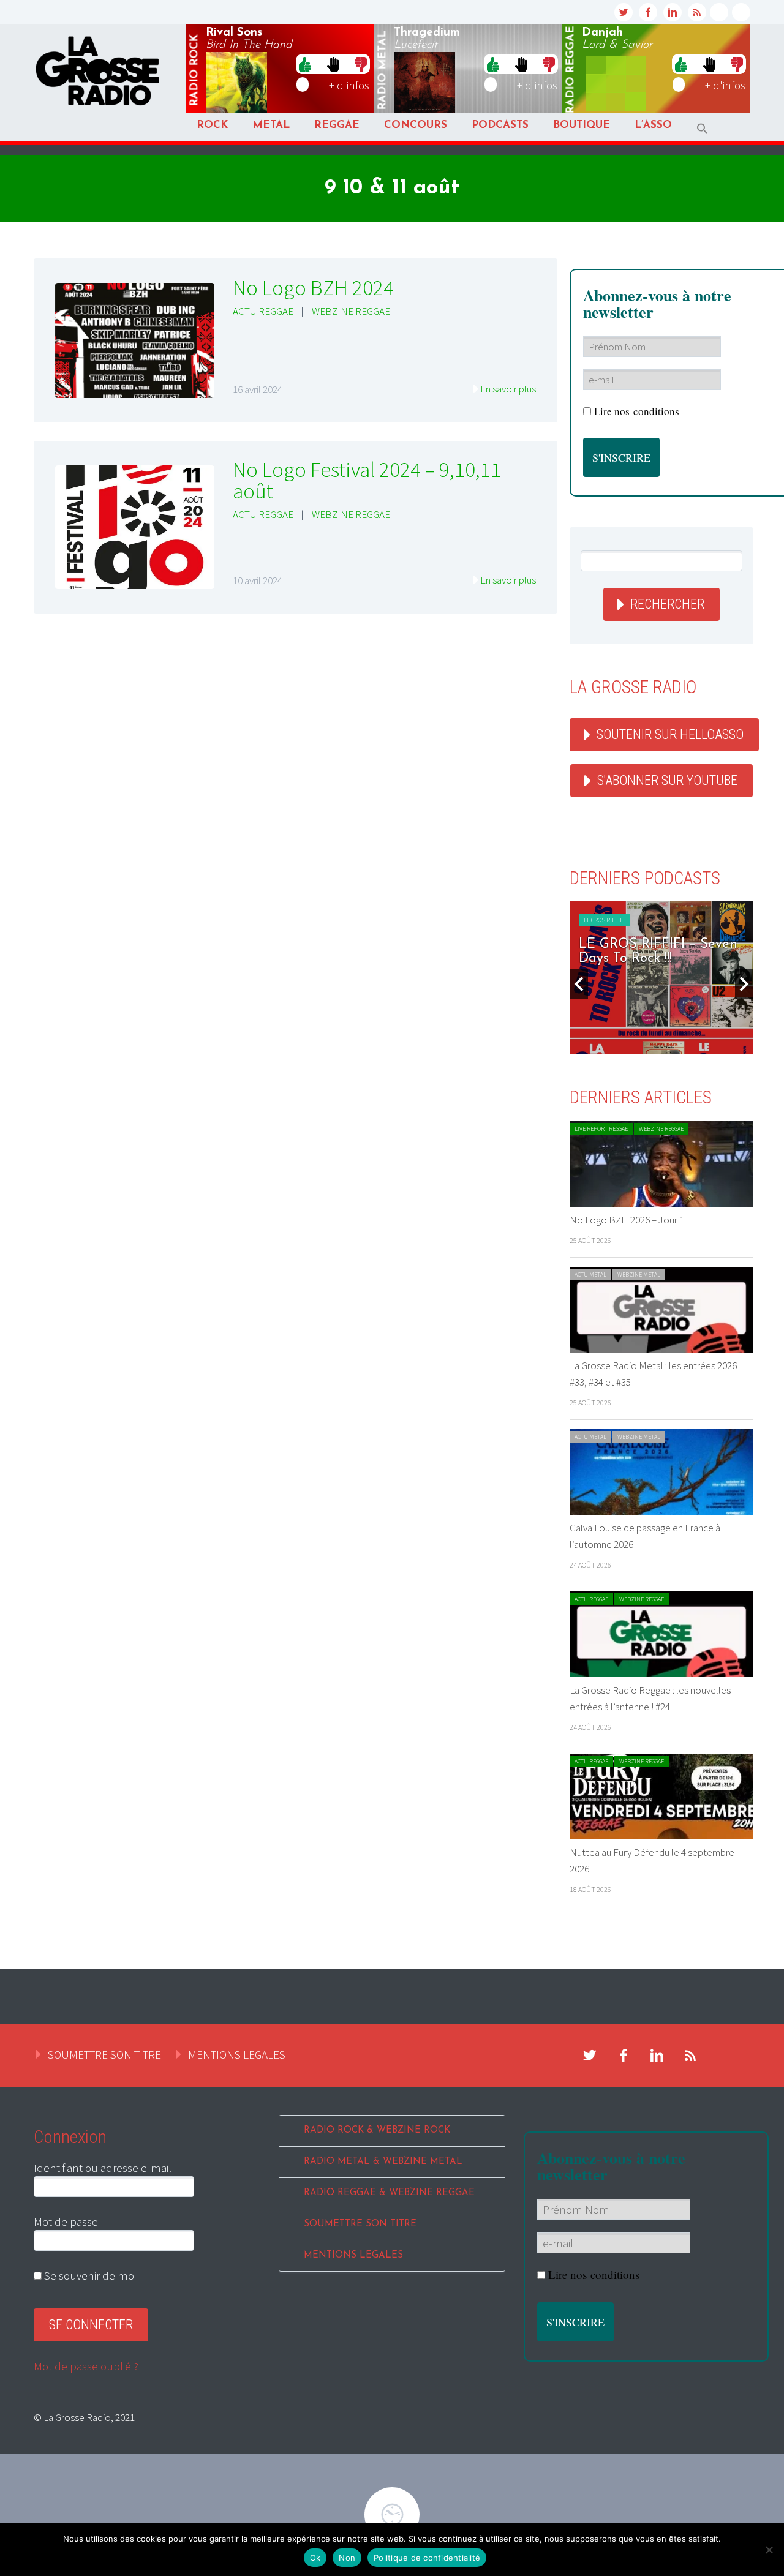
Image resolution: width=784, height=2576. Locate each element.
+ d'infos (349, 85)
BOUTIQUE (582, 125)
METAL (271, 125)
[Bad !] (361, 64)
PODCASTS (500, 125)
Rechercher (667, 604)
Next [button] (744, 984)
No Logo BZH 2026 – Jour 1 (627, 1220)
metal (383, 70)
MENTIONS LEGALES (237, 2054)
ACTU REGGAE (263, 311)
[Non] (769, 2550)
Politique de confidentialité (427, 2558)
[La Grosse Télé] (719, 12)
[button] (703, 129)
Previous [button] (579, 984)
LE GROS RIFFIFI (604, 920)
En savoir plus (508, 389)
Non (347, 2558)
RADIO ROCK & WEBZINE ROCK (377, 2131)
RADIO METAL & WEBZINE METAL (383, 2162)
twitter (624, 12)
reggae (571, 70)
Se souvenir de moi (89, 2275)
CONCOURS (416, 125)
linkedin (673, 12)
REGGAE (337, 125)
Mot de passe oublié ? (86, 2366)
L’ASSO (653, 125)
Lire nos (594, 2274)
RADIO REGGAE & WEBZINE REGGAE (389, 2193)
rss (697, 12)
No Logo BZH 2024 (313, 288)
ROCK (212, 125)
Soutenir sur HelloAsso (670, 734)
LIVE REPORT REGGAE (601, 1129)
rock (195, 70)
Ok (315, 2558)
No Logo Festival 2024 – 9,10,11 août (367, 480)
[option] (661, 978)
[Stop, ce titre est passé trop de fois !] (333, 64)
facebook (648, 12)
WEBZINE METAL (639, 1275)
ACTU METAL (590, 1275)
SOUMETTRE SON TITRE (104, 2054)
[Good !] (305, 64)
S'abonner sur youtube (667, 780)
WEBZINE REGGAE (351, 311)
